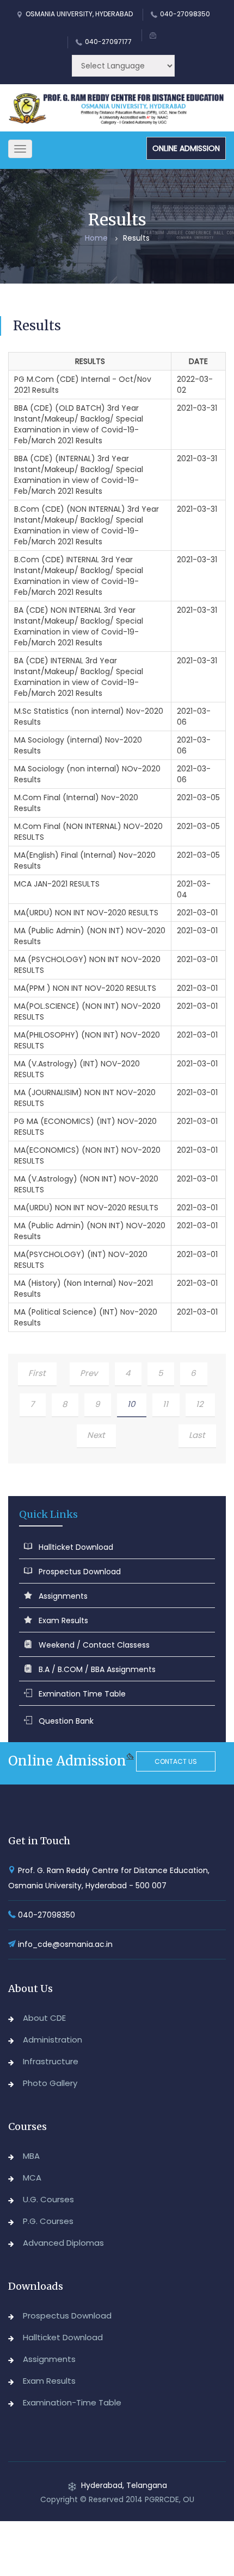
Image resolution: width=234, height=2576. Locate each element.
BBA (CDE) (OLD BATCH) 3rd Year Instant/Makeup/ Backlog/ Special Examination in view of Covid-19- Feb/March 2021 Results (79, 424)
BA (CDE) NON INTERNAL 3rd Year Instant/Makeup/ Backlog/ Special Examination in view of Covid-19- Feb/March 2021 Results (79, 626)
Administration (53, 2040)
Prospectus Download (80, 1572)
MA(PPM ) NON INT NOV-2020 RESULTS (85, 988)
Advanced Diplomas (63, 2243)
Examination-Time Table (72, 2402)
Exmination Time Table (82, 1694)
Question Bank (66, 1721)
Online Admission (186, 148)
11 (165, 1404)
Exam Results (63, 1620)
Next (96, 1435)
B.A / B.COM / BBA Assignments (97, 1669)
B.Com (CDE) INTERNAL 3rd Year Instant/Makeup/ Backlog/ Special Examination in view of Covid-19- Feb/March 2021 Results (79, 576)
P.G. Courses (48, 2221)
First (37, 1373)
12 (200, 1404)
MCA (32, 2178)
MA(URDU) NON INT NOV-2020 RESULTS (86, 913)
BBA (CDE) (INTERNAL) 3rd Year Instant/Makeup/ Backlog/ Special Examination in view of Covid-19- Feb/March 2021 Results (79, 475)
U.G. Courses (48, 2199)
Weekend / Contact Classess (94, 1645)
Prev (89, 1373)
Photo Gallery (50, 2083)
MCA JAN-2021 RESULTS (57, 884)
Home (96, 238)
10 (131, 1404)
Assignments (63, 1596)
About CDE (44, 2018)
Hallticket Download (76, 1547)
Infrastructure (51, 2061)
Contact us (176, 1761)
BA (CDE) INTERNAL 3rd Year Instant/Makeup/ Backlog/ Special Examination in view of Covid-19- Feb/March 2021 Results (79, 677)
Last (197, 1435)
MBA (31, 2156)
